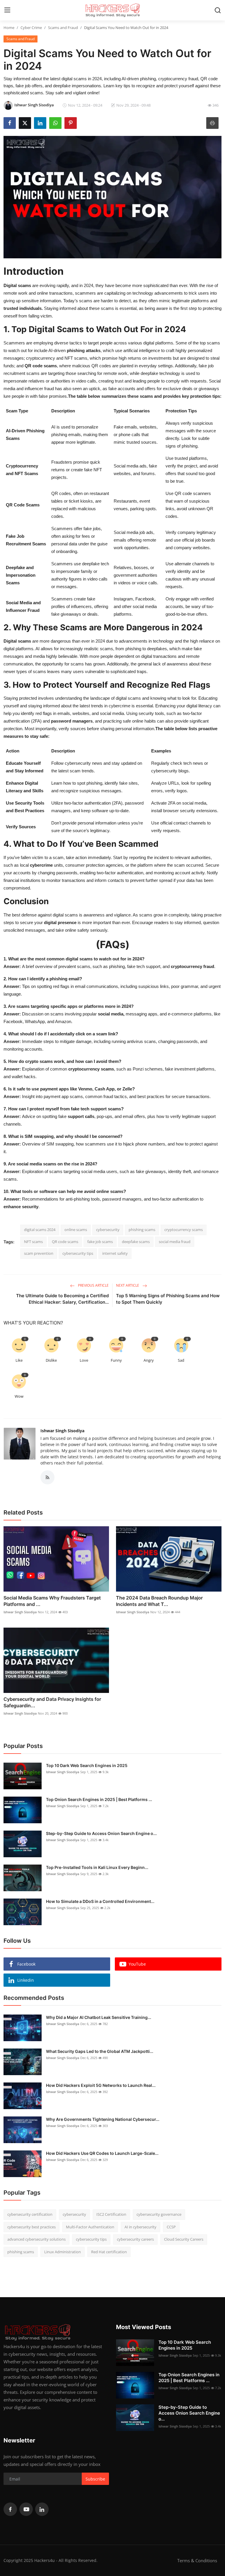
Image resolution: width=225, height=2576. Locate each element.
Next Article (128, 1285)
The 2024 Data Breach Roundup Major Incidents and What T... (159, 1601)
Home (9, 28)
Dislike (51, 1360)
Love (84, 1360)
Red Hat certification (109, 2252)
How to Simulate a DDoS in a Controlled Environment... (100, 1901)
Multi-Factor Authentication (90, 2227)
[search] (218, 10)
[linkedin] (42, 2509)
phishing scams (142, 1230)
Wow (19, 1396)
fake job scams (100, 1242)
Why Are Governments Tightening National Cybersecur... (103, 2119)
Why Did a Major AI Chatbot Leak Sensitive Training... (99, 2017)
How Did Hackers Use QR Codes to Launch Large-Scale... (102, 2153)
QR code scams (65, 1242)
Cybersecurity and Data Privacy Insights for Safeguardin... (52, 1702)
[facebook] (10, 2509)
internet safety (115, 1253)
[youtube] (26, 2509)
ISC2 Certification (111, 2214)
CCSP (171, 2227)
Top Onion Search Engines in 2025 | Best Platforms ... (99, 1799)
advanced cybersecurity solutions (36, 2239)
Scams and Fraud (63, 28)
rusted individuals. (24, 308)
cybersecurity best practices (31, 2227)
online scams (76, 1230)
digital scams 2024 (40, 1230)
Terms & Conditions (197, 2560)
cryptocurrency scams (184, 1230)
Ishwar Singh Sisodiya (62, 1431)
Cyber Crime (31, 28)
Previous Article (93, 1285)
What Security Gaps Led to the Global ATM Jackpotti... (100, 2051)
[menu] (7, 10)
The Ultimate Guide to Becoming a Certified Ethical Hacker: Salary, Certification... (62, 1299)
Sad (181, 1360)
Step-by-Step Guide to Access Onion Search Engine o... (101, 1833)
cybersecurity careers (135, 2239)
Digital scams (17, 285)
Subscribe (95, 2479)
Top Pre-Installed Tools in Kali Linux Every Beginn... (97, 1867)
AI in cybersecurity (140, 2227)
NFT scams (33, 1242)
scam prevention (39, 1253)
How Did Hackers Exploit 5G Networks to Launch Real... (101, 2085)
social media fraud (175, 1242)
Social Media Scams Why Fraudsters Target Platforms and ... (52, 1601)
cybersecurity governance (159, 2214)
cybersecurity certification (30, 2214)
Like (19, 1360)
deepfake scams (136, 1242)
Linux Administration (63, 2252)
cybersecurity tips (78, 1253)
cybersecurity (108, 1230)
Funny (116, 1360)
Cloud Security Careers (184, 2239)
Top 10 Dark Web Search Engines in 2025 (87, 1765)
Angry (149, 1360)
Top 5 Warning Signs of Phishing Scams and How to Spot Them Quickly (168, 1299)
